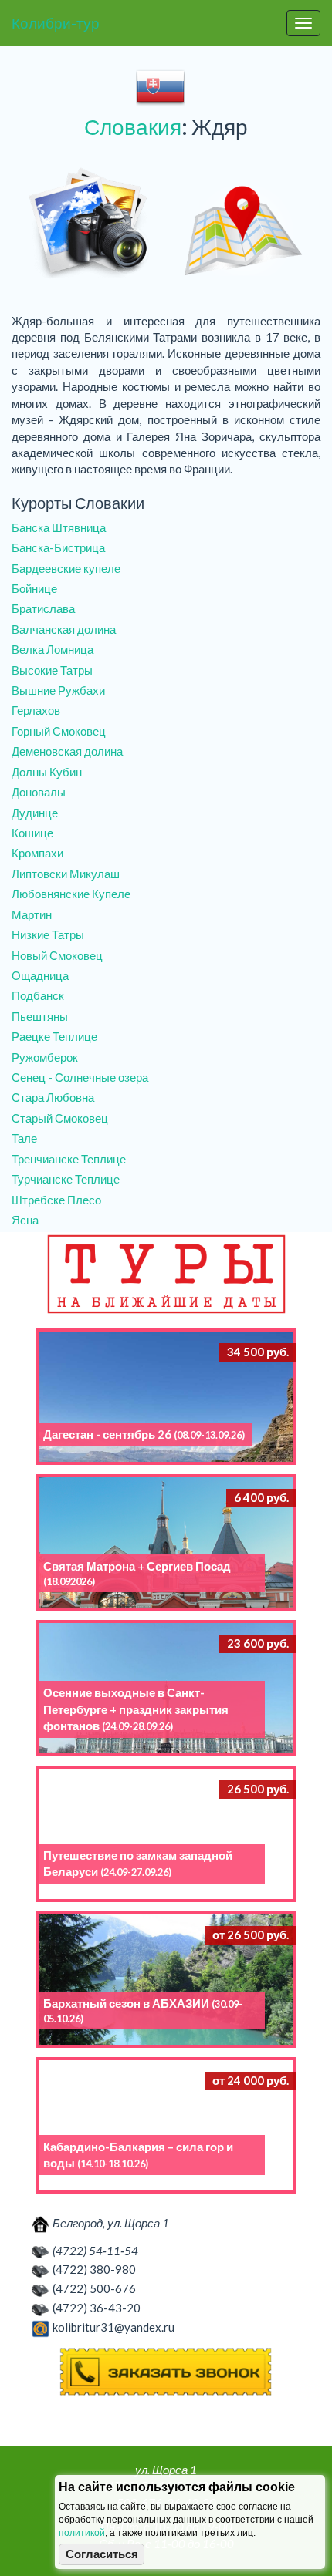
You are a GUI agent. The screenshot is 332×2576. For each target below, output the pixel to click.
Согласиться (102, 2554)
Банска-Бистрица (58, 547)
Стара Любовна (53, 1097)
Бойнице (34, 588)
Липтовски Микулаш (66, 874)
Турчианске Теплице (66, 1179)
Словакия (133, 126)
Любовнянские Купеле (71, 894)
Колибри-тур (56, 23)
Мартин (32, 914)
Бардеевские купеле (66, 568)
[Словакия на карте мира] (243, 224)
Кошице (32, 833)
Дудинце (35, 813)
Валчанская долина (64, 629)
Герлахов (36, 710)
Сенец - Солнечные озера (80, 1077)
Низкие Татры (48, 934)
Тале (24, 1138)
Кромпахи (37, 853)
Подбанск (38, 995)
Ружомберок (45, 1057)
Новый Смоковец (57, 955)
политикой (82, 2533)
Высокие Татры (52, 670)
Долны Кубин (47, 772)
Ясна (25, 1220)
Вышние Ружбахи (58, 690)
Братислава (43, 608)
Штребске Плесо (56, 1200)
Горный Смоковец (59, 731)
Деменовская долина (67, 751)
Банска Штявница (59, 527)
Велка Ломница (53, 649)
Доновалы (39, 792)
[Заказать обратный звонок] (166, 2372)
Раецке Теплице (54, 1036)
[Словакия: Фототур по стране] (89, 224)
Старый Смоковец (60, 1118)
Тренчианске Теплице (69, 1159)
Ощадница (40, 975)
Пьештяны (40, 1016)
